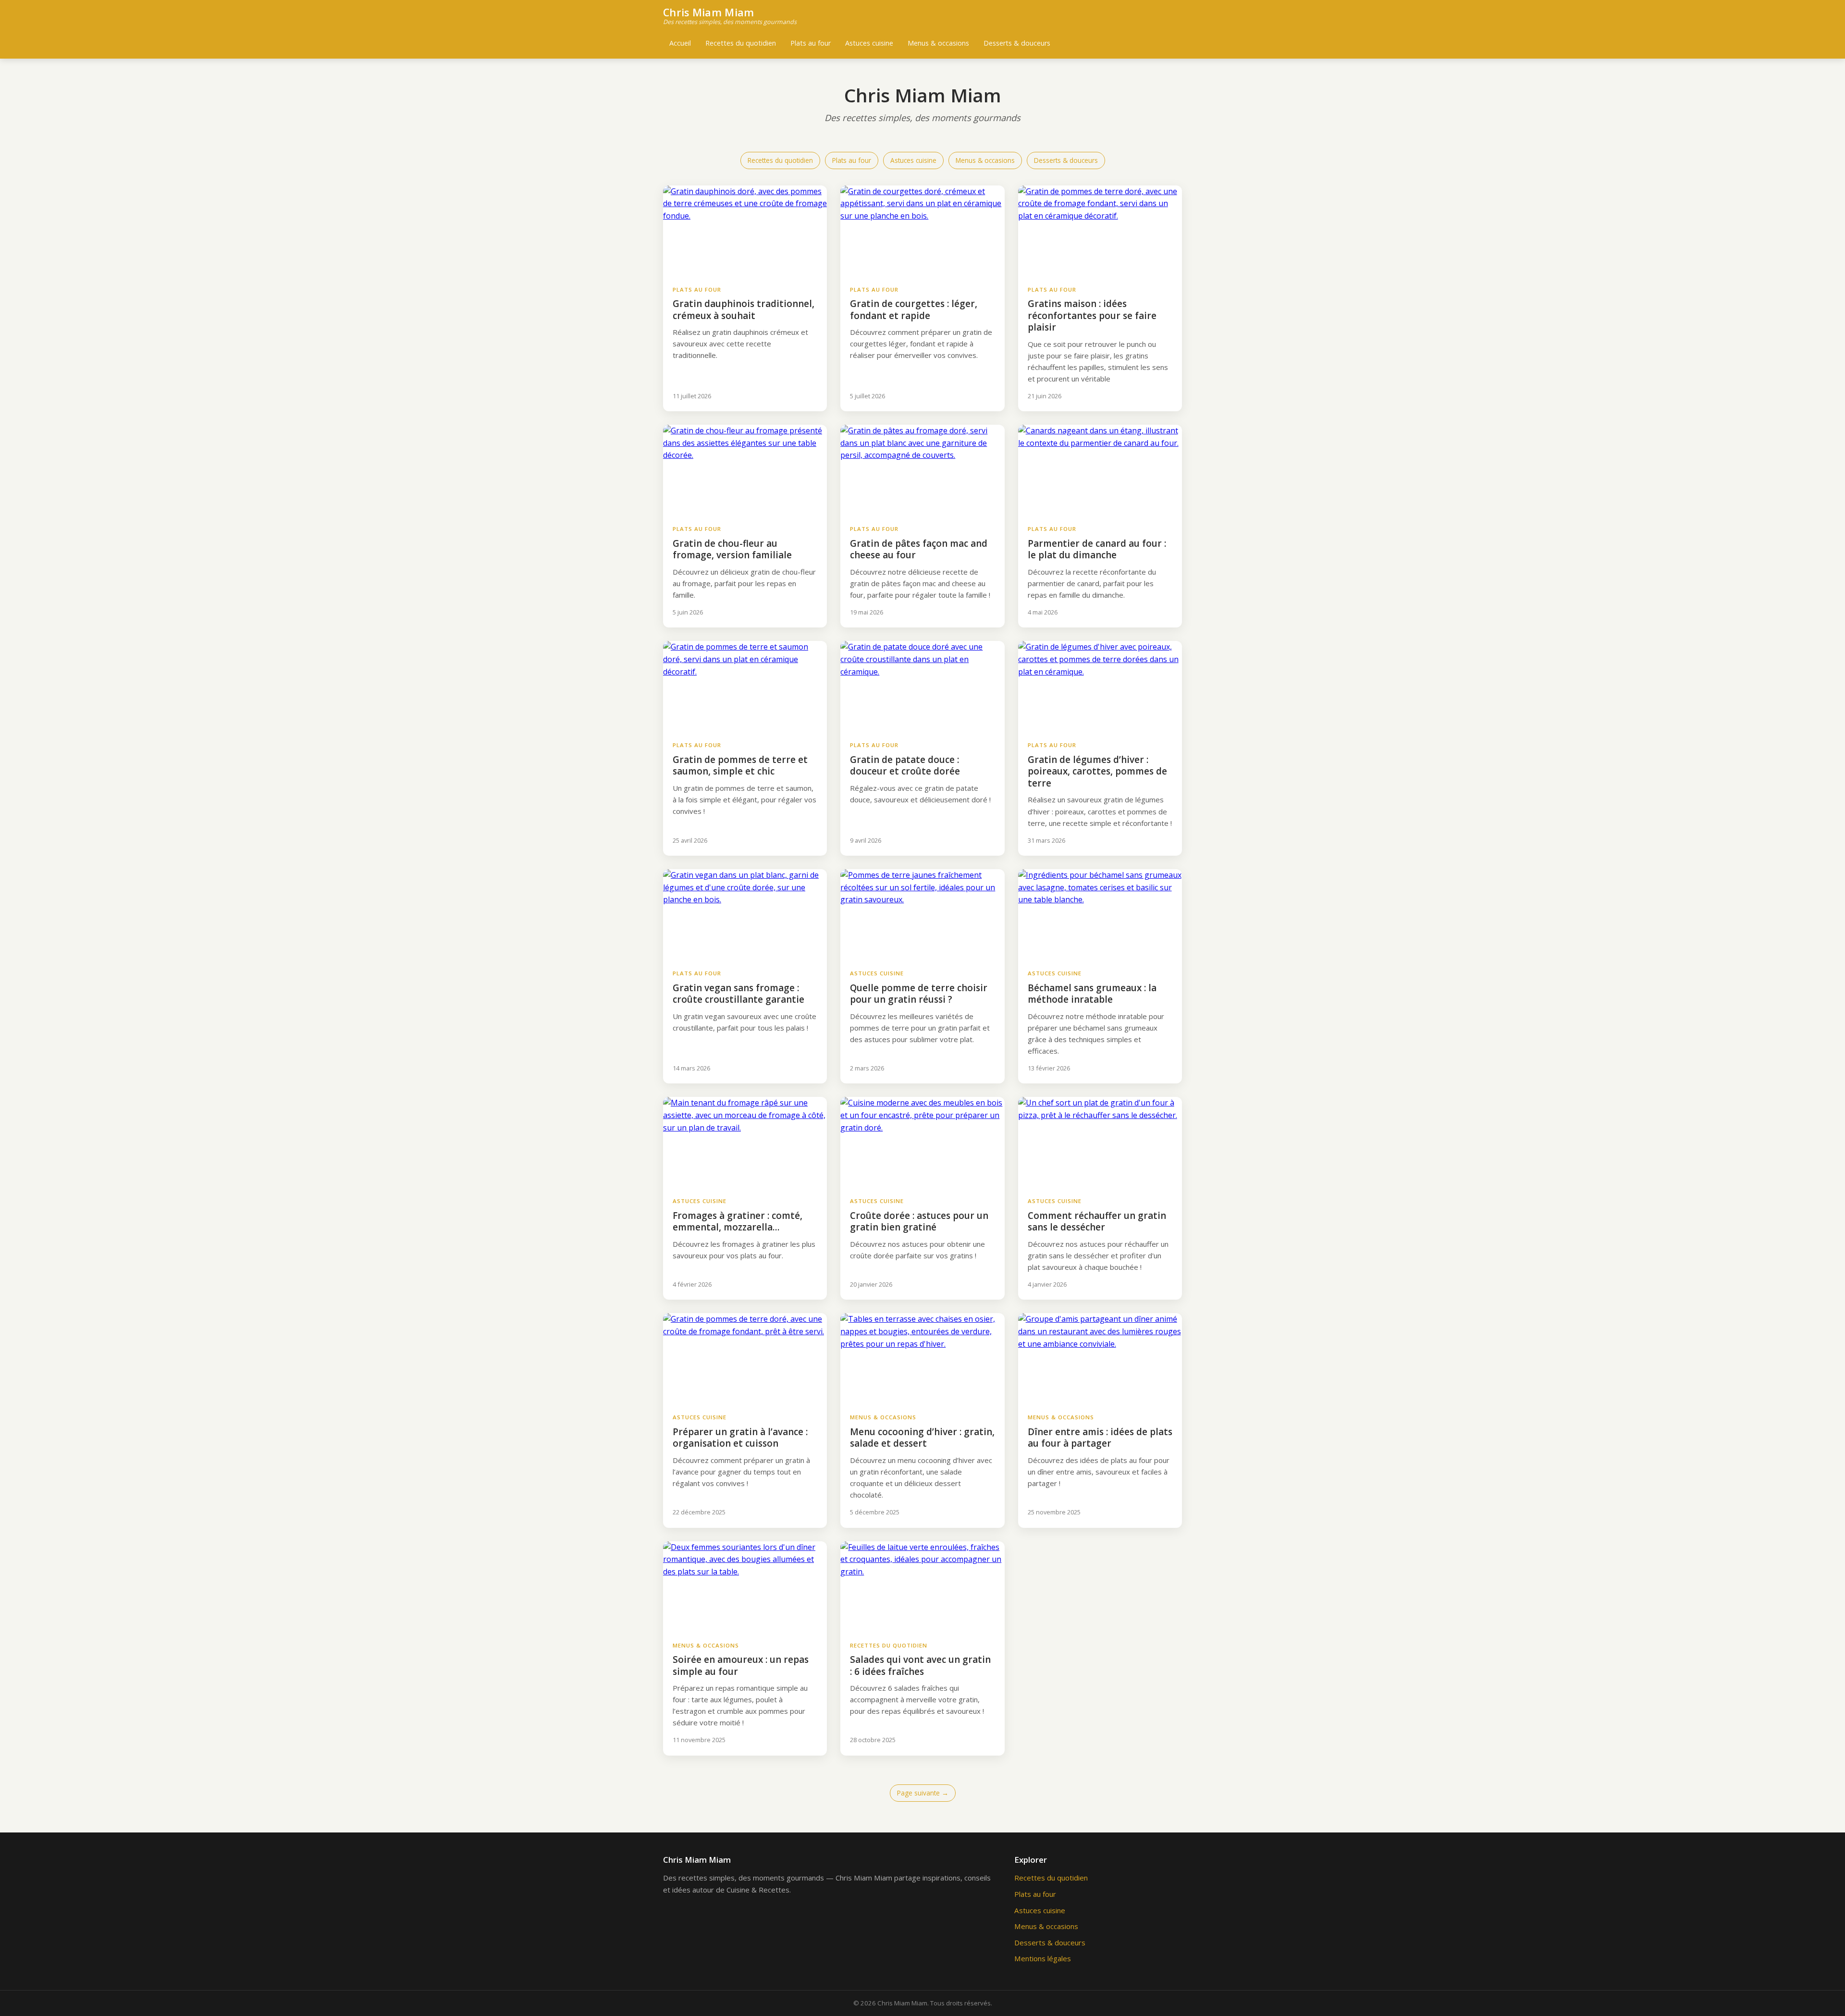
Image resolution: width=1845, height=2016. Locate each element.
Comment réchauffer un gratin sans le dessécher (1097, 1222)
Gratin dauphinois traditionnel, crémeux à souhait (744, 310)
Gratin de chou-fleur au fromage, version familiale (732, 549)
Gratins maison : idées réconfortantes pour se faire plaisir (1092, 315)
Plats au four (811, 43)
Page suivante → (923, 1793)
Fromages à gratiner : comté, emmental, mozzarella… (738, 1222)
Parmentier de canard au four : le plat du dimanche (1097, 549)
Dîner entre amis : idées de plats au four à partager (1100, 1438)
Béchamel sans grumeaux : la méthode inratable (1092, 994)
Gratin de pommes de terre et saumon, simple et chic (740, 766)
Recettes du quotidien (741, 43)
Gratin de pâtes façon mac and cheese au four (919, 549)
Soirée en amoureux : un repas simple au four (741, 1666)
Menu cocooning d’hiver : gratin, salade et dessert (922, 1438)
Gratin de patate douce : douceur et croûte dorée (905, 766)
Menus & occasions (938, 43)
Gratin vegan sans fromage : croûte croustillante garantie (738, 994)
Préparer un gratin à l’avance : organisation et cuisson (740, 1438)
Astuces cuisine (869, 43)
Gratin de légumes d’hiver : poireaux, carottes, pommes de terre (1097, 771)
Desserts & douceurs (1017, 43)
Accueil (680, 43)
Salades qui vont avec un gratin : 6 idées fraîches (920, 1666)
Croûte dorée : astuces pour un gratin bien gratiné (919, 1222)
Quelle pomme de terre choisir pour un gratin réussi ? (919, 994)
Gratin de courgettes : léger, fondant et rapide (914, 310)
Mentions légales (1043, 1958)
